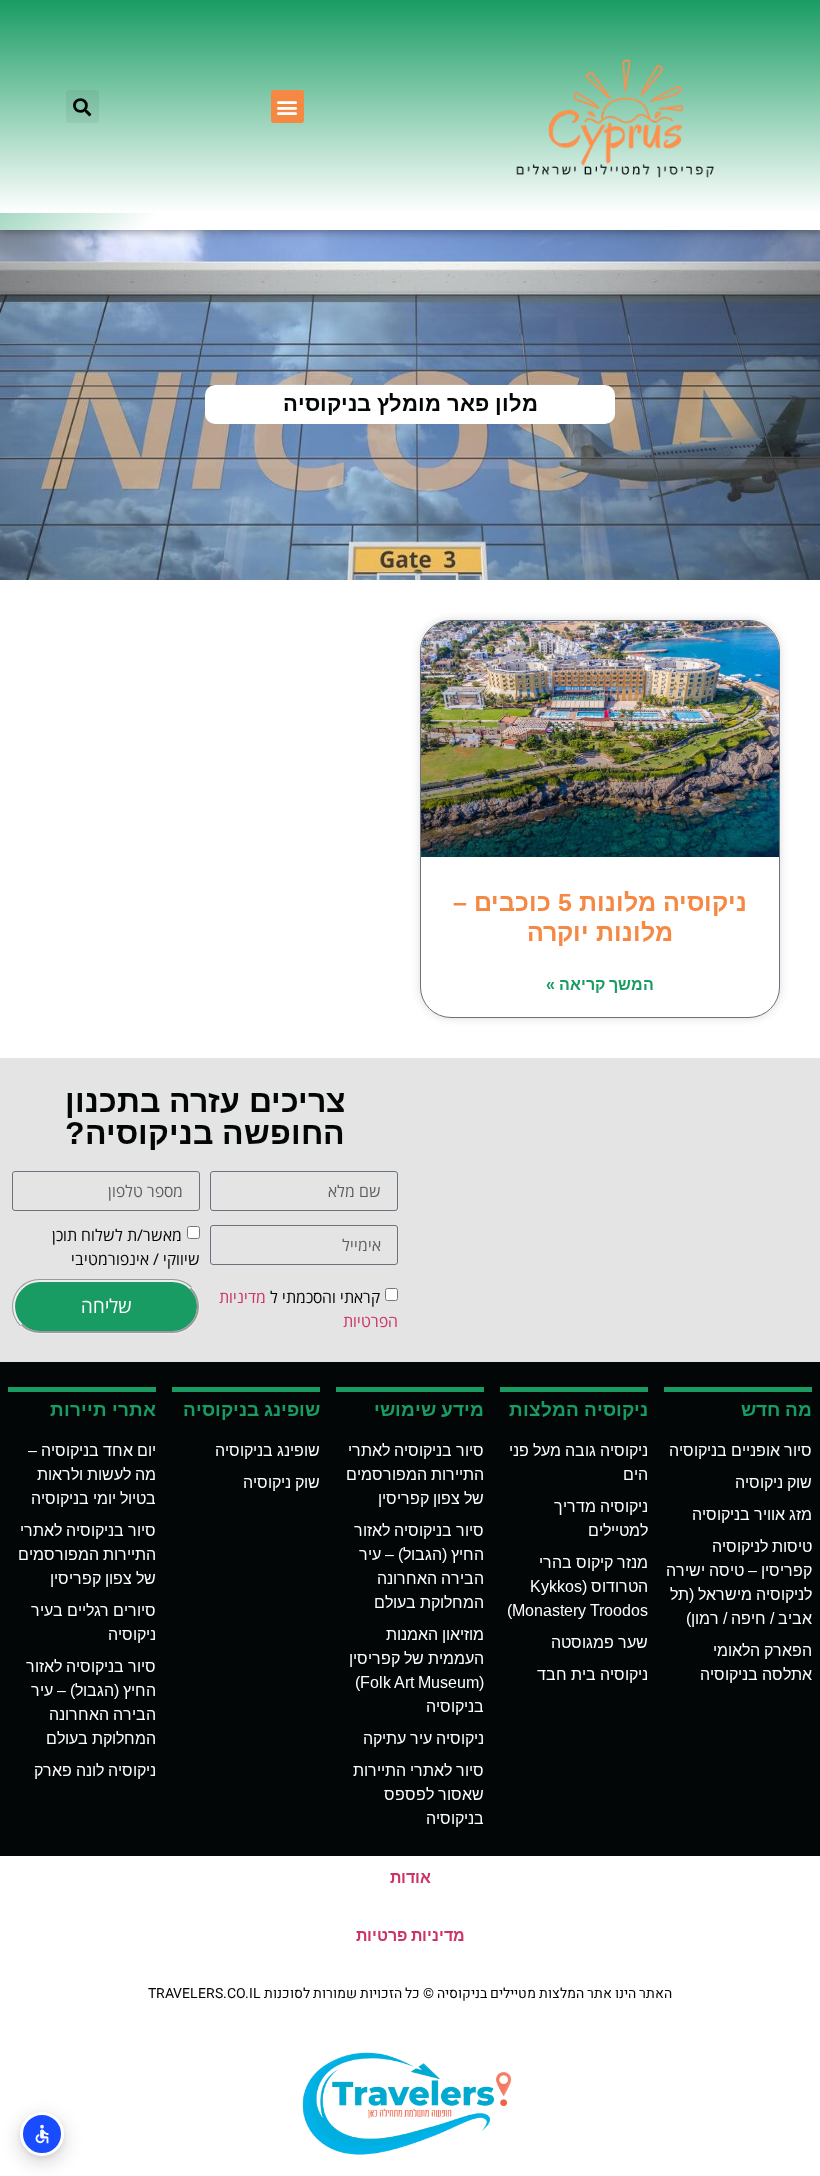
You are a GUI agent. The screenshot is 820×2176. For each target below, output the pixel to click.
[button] (287, 106)
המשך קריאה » (600, 984)
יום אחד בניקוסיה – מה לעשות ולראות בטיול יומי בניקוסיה (92, 1474)
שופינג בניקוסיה (267, 1450)
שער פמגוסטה (599, 1642)
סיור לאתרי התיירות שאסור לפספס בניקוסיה (418, 1794)
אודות (410, 1877)
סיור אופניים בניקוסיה (740, 1450)
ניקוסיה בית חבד (592, 1674)
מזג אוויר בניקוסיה (752, 1514)
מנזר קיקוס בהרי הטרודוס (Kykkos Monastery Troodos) (577, 1586)
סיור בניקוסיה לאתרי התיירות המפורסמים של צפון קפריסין (415, 1474)
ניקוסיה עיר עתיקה (423, 1738)
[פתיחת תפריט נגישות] (42, 2134)
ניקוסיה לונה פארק (95, 1770)
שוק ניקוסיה (773, 1482)
